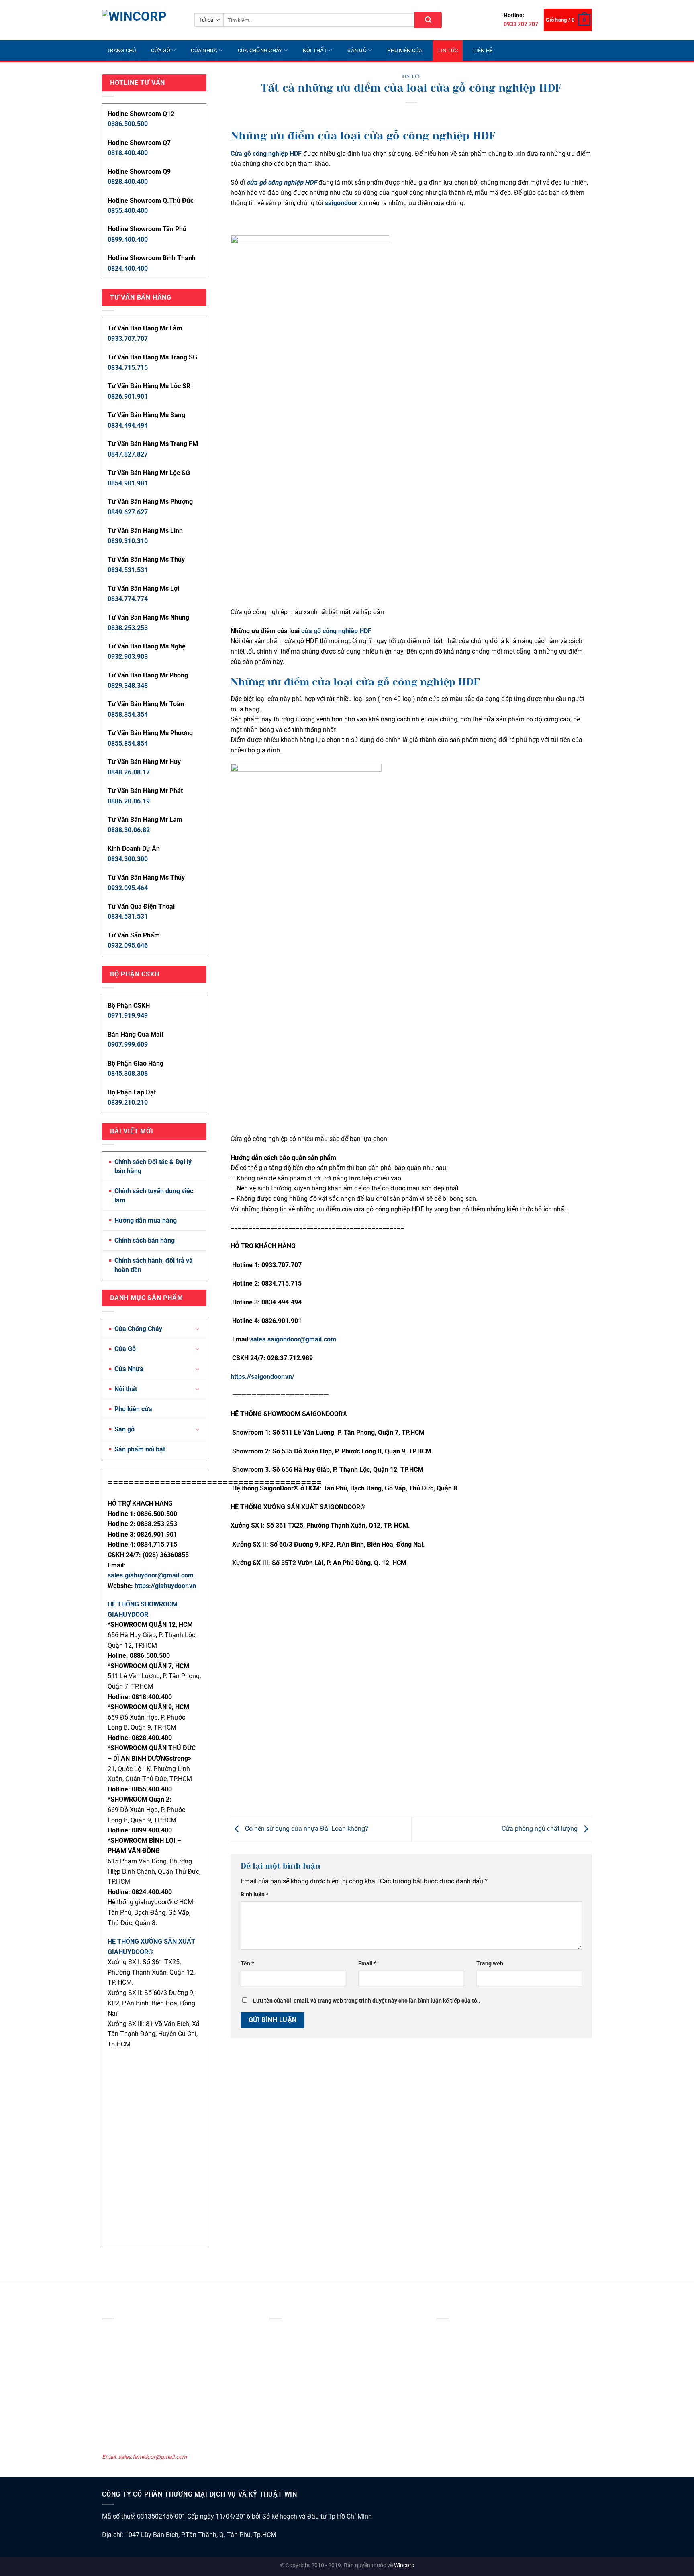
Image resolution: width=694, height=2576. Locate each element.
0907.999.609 (128, 1044)
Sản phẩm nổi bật (140, 1449)
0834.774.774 (128, 599)
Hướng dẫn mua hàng (146, 1220)
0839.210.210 (128, 1102)
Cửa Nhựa (204, 50)
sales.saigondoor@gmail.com (293, 1339)
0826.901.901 (128, 396)
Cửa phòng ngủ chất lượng (540, 1829)
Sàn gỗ (357, 50)
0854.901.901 (128, 483)
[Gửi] (428, 20)
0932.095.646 (128, 945)
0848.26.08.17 (129, 772)
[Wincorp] (142, 20)
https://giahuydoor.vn (165, 1586)
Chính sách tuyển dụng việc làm (154, 1196)
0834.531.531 (128, 570)
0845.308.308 (128, 1073)
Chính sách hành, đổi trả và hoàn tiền (154, 1265)
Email (367, 1964)
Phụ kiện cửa (405, 50)
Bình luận (254, 1894)
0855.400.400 (128, 211)
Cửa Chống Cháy (260, 50)
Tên (247, 1964)
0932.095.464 (128, 888)
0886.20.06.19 (129, 801)
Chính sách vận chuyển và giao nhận (482, 2363)
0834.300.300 (128, 859)
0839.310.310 (128, 541)
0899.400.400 (128, 239)
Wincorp (404, 2565)
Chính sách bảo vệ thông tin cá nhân (482, 2342)
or (354, 203)
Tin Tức (448, 50)
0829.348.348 (128, 686)
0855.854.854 (128, 743)
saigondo (338, 203)
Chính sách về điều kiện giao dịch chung (486, 2330)
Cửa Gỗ (161, 50)
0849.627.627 (128, 512)
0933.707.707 (128, 339)
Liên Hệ (483, 50)
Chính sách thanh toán (465, 2374)
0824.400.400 (128, 268)
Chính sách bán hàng (145, 1240)
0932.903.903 (128, 657)
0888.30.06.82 (129, 830)
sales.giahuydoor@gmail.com (151, 1575)
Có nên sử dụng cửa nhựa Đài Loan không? (306, 1829)
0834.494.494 (128, 425)
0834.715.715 (128, 368)
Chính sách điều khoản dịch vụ (474, 2352)
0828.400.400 (128, 182)
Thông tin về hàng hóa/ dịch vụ (475, 2429)
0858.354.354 (128, 714)
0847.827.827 (128, 454)
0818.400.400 (128, 153)
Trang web (490, 1964)
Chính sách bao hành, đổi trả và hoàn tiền (488, 2385)
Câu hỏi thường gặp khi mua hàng (479, 2440)
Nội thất (315, 50)
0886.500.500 (128, 124)
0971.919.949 (128, 1016)
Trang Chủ (121, 50)
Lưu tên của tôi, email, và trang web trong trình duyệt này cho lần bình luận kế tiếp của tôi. (367, 2001)
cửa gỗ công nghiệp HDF (336, 631)
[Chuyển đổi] (197, 1329)
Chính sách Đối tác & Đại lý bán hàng (153, 1166)
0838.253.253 (128, 628)
